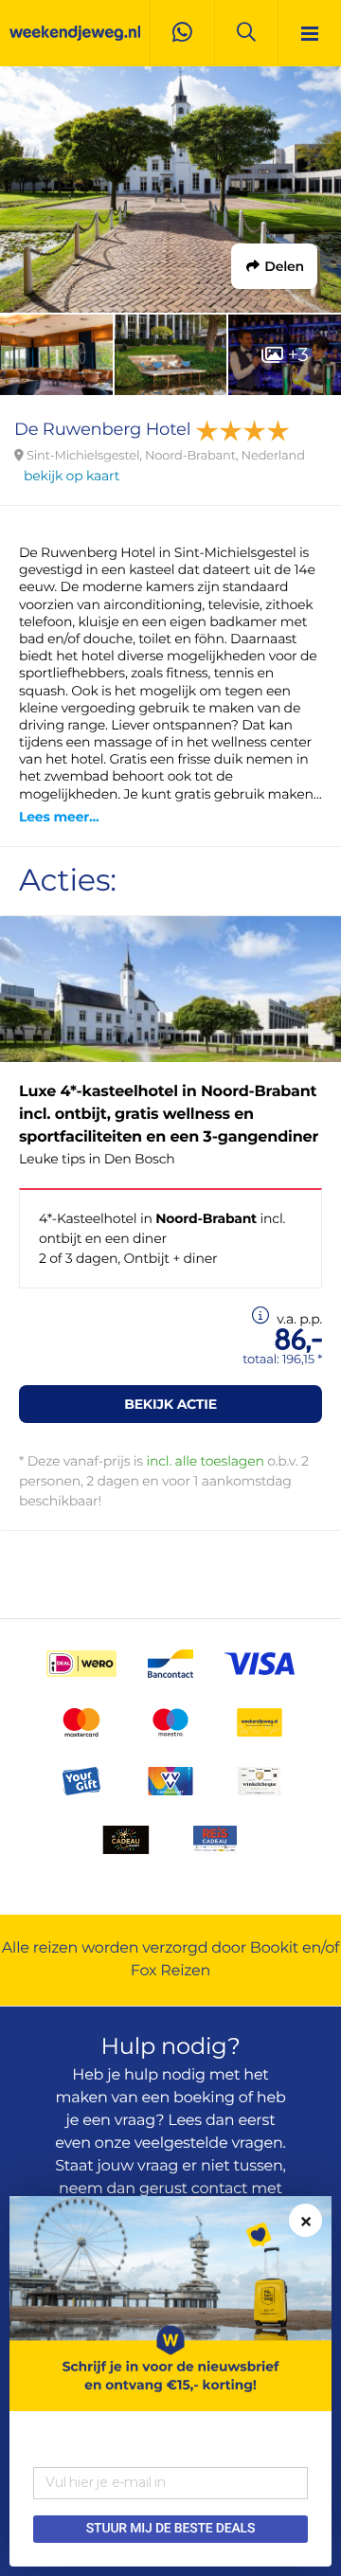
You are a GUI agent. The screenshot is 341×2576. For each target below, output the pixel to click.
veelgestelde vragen (209, 2144)
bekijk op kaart (72, 476)
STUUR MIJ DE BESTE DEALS (170, 2529)
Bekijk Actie (170, 1404)
